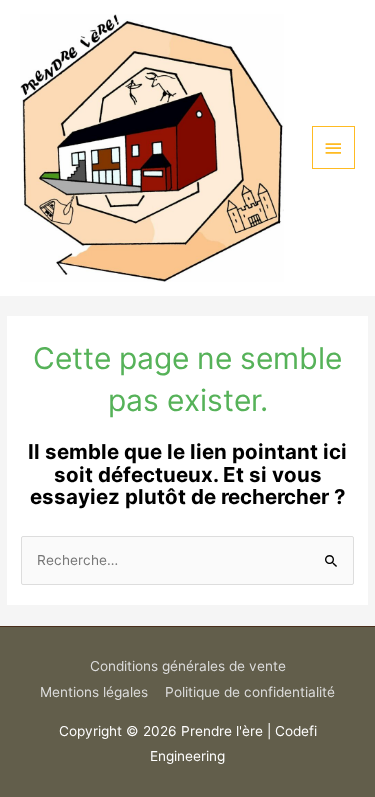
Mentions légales (94, 692)
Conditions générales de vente (188, 666)
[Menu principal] (334, 147)
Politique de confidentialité (250, 692)
